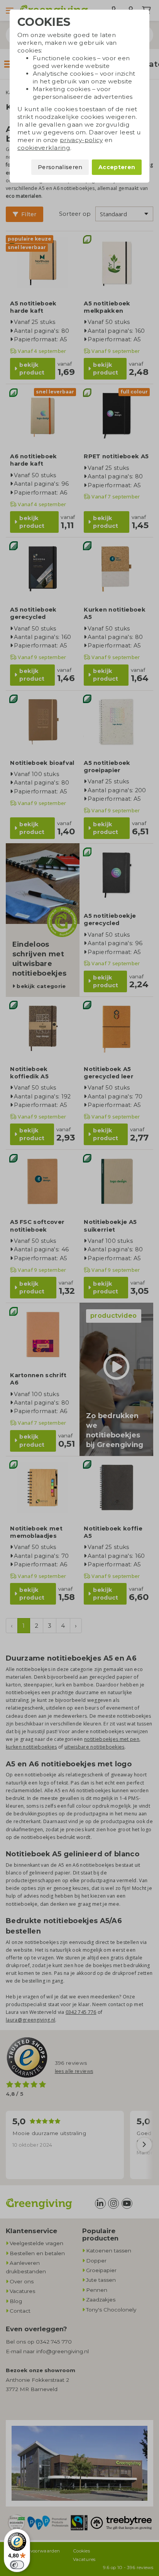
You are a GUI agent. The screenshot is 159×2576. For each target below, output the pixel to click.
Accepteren (117, 167)
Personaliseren (60, 167)
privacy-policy (81, 140)
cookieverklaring (44, 148)
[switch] (17, 2565)
